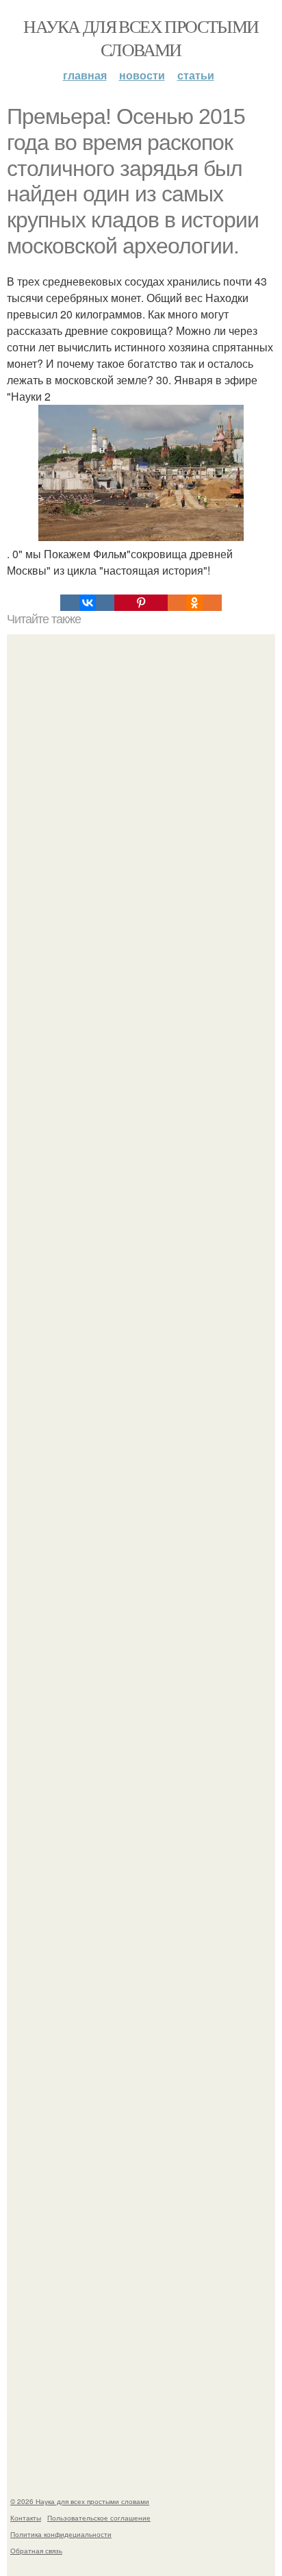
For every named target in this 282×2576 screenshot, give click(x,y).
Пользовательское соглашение (99, 2518)
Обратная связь (36, 2551)
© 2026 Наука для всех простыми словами (80, 2501)
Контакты (26, 2518)
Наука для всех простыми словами (141, 38)
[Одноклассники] (194, 603)
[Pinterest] (141, 603)
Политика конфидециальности (61, 2534)
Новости (142, 75)
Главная (85, 75)
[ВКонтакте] (87, 603)
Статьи (196, 75)
